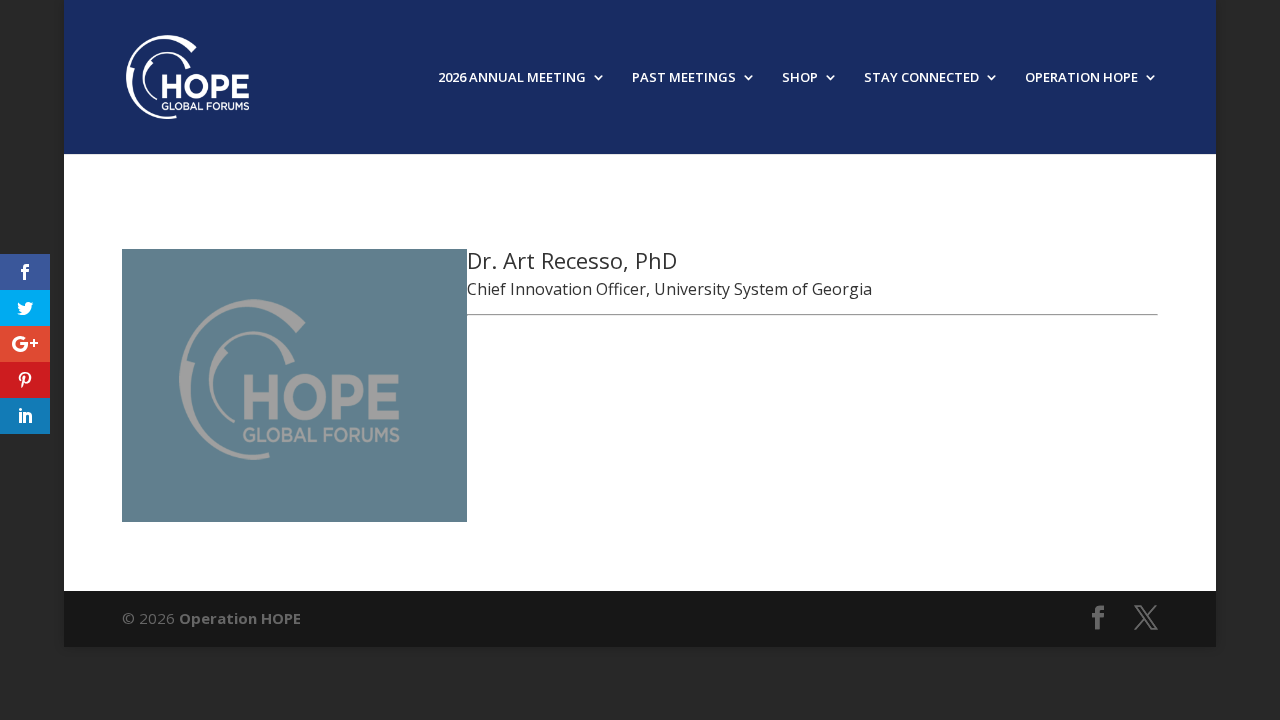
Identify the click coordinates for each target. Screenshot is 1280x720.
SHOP (800, 78)
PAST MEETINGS (684, 78)
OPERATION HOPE (1081, 78)
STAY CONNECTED (921, 78)
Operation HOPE (240, 618)
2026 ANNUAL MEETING (512, 78)
